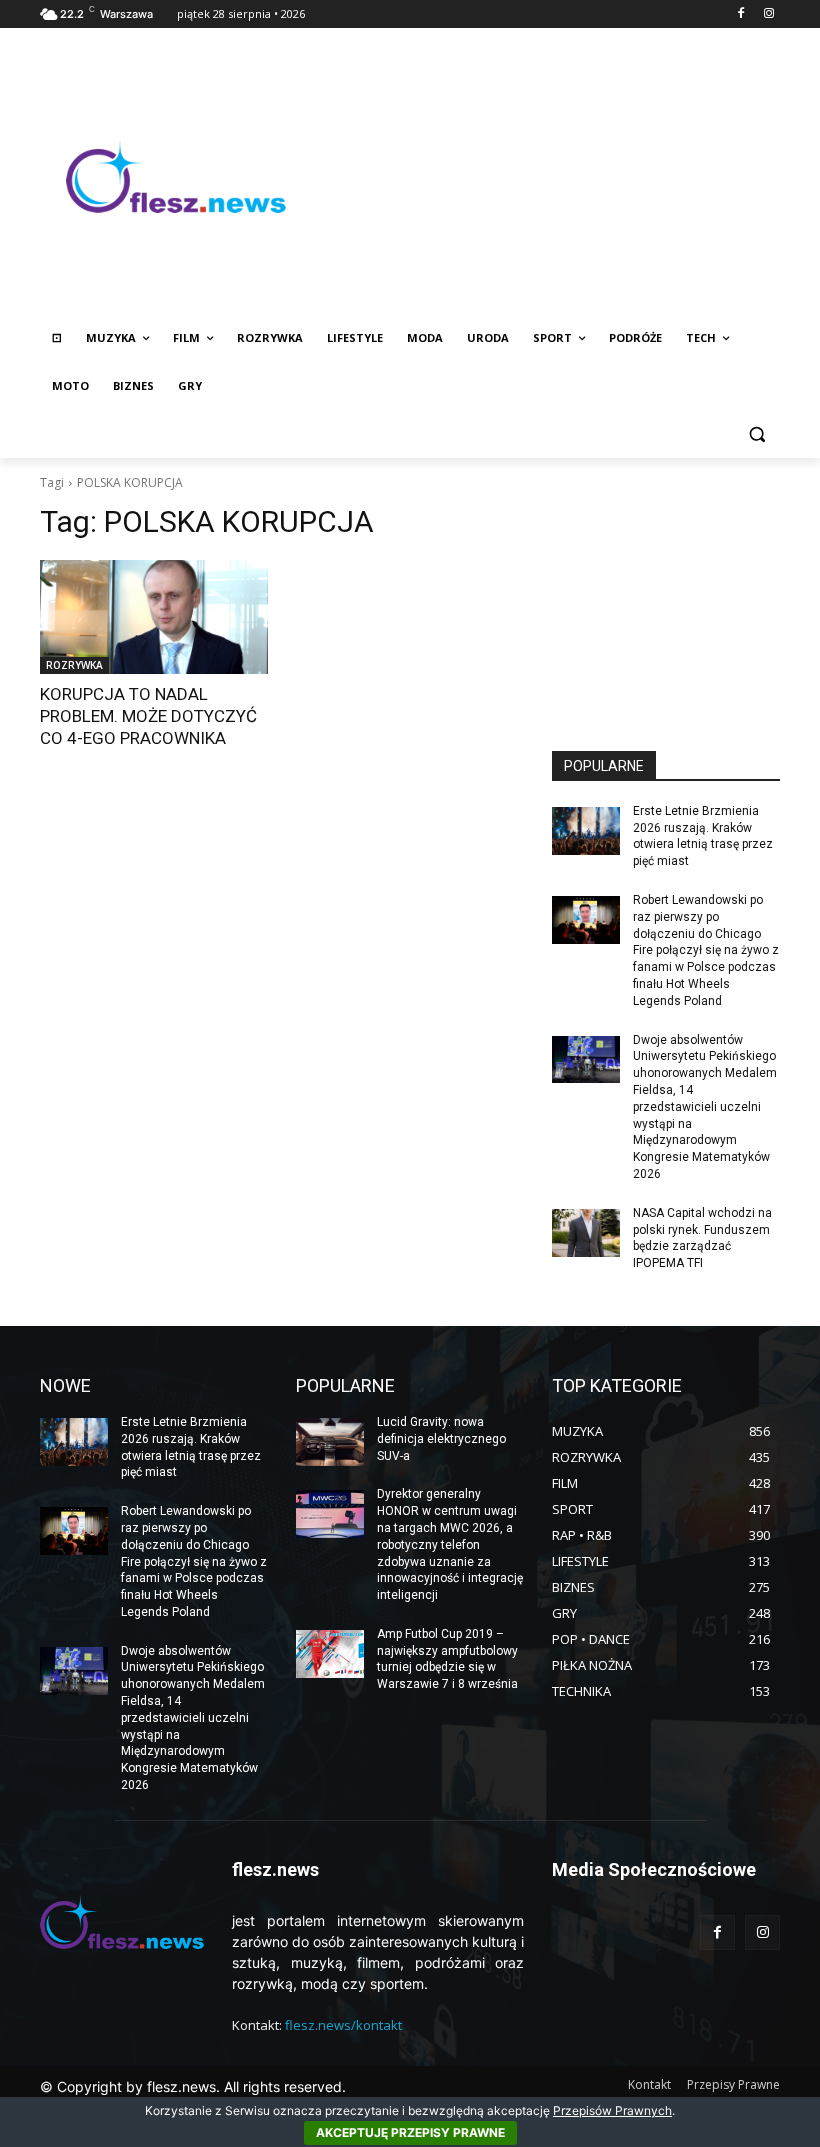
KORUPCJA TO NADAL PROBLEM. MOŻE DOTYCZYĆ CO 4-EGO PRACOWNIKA (148, 716)
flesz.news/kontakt (343, 2025)
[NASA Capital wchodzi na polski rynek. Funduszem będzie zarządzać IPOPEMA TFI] (586, 1233)
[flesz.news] (176, 177)
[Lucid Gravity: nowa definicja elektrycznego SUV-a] (330, 1442)
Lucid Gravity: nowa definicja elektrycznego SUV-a (441, 1439)
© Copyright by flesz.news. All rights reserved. (193, 2086)
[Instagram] (768, 14)
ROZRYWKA (74, 665)
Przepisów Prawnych (612, 2110)
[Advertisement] (546, 177)
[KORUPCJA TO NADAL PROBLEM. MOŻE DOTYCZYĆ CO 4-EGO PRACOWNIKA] (154, 617)
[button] (756, 434)
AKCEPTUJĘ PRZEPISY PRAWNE (410, 2132)
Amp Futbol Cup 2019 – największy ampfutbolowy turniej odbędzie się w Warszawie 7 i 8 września (447, 1659)
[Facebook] (740, 14)
